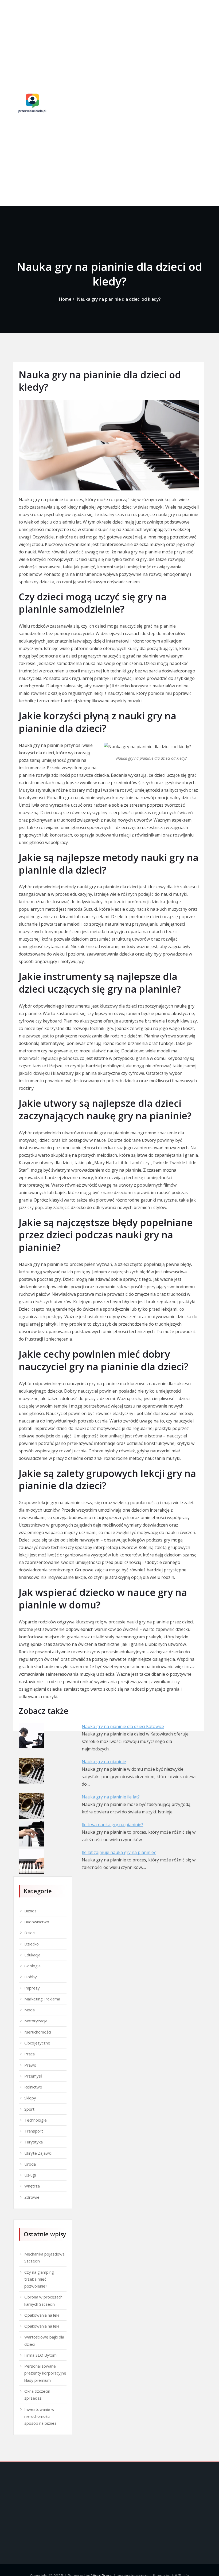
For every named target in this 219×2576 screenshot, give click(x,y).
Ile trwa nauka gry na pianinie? (112, 1825)
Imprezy (32, 1988)
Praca (30, 2054)
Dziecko (32, 1944)
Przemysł (33, 2076)
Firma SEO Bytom (40, 2355)
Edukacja (32, 1955)
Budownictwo (37, 1922)
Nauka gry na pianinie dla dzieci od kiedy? (119, 299)
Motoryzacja (36, 2021)
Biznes (30, 1911)
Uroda (30, 2164)
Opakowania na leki (42, 2315)
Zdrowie (32, 2197)
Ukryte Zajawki (38, 2153)
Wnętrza (32, 2186)
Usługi (30, 2175)
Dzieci (30, 1933)
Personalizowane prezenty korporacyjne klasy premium (45, 2373)
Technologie (36, 2120)
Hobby (31, 1977)
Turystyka (34, 2142)
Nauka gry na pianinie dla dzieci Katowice (123, 1726)
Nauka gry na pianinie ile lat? (111, 1797)
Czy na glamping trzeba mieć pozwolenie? (39, 2279)
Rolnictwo (33, 2087)
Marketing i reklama (42, 1999)
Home (65, 299)
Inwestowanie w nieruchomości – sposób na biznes (40, 2416)
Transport (34, 2131)
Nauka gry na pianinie (104, 1762)
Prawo (30, 2065)
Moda (30, 2010)
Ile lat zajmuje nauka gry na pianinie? (119, 1852)
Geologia (32, 1966)
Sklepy (30, 2098)
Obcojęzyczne (37, 2043)
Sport (29, 2109)
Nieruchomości (38, 2032)
